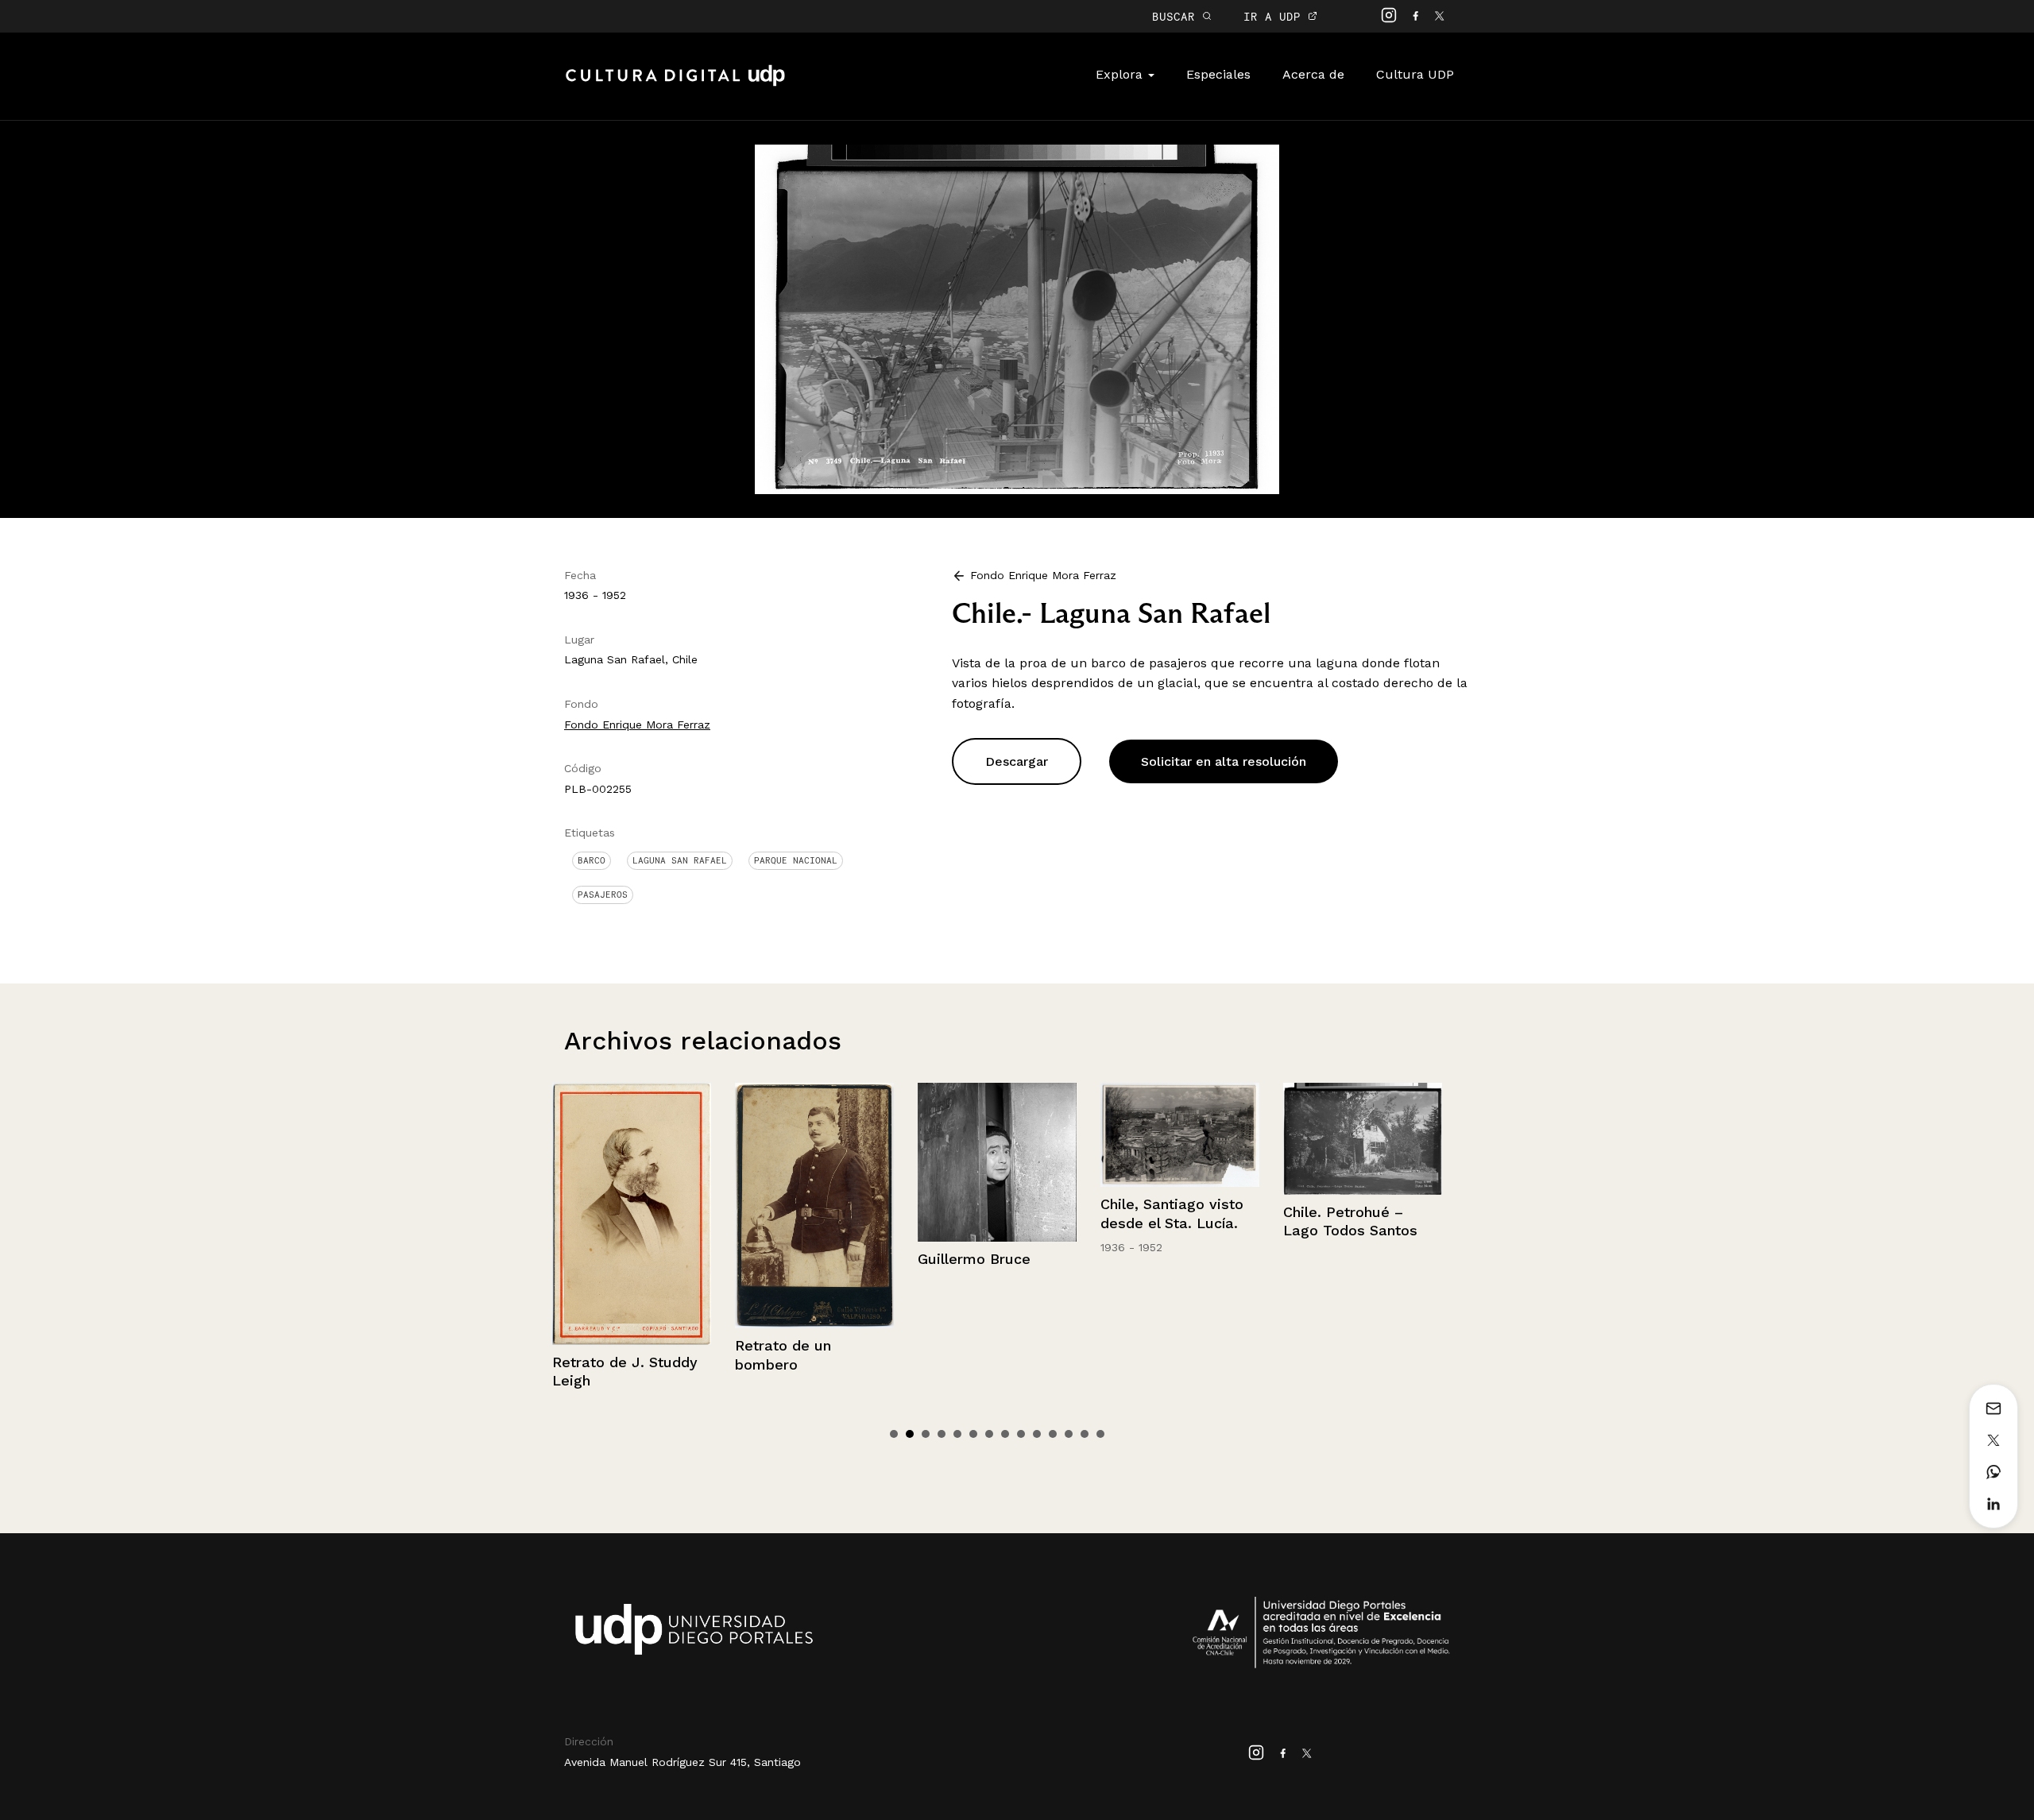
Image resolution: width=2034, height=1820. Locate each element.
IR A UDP (1276, 16)
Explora (1121, 74)
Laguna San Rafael (680, 860)
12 (1069, 1434)
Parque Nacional (796, 860)
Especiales (1218, 74)
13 (1085, 1434)
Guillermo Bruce (791, 1259)
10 (1037, 1434)
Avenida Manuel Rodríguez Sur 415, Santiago (683, 1762)
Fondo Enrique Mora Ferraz (637, 725)
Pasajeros (603, 895)
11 (1053, 1434)
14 (1100, 1434)
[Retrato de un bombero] (632, 1206)
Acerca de (1313, 74)
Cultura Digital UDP (675, 84)
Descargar (1017, 761)
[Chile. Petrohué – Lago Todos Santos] (1180, 1139)
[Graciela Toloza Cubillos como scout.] (1363, 1203)
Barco (592, 860)
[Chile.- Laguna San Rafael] (1017, 318)
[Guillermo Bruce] (814, 1162)
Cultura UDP (1415, 74)
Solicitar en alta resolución (1224, 761)
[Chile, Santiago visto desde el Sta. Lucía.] (997, 1135)
